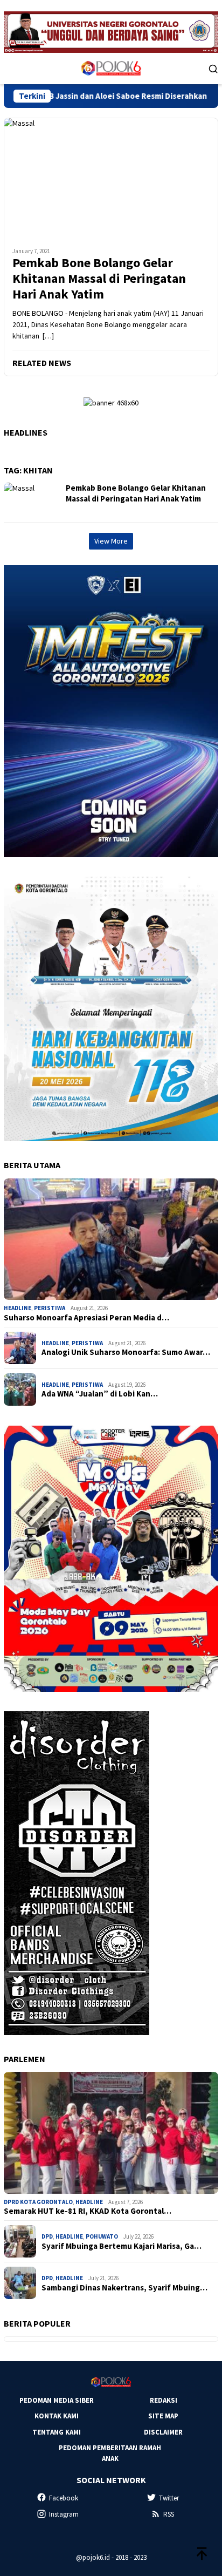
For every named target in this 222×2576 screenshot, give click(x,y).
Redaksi (164, 2400)
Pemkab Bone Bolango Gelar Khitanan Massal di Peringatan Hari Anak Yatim (99, 279)
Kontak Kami (57, 2416)
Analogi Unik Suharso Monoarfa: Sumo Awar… (126, 1352)
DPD (47, 2236)
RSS (169, 2514)
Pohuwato (102, 2236)
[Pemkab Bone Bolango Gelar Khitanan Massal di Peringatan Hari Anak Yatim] (111, 178)
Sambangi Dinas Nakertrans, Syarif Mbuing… (124, 2288)
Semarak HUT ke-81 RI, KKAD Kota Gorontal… (88, 2211)
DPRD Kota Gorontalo (38, 2202)
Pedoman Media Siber (57, 2400)
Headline (18, 1308)
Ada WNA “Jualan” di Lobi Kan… (100, 1394)
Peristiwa (50, 1308)
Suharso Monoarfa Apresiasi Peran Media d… (86, 1318)
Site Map (163, 2416)
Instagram (64, 2514)
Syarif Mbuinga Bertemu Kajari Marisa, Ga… (122, 2246)
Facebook (64, 2498)
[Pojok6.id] (111, 67)
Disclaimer (163, 2432)
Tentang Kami (57, 2432)
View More (111, 541)
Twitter (169, 2498)
